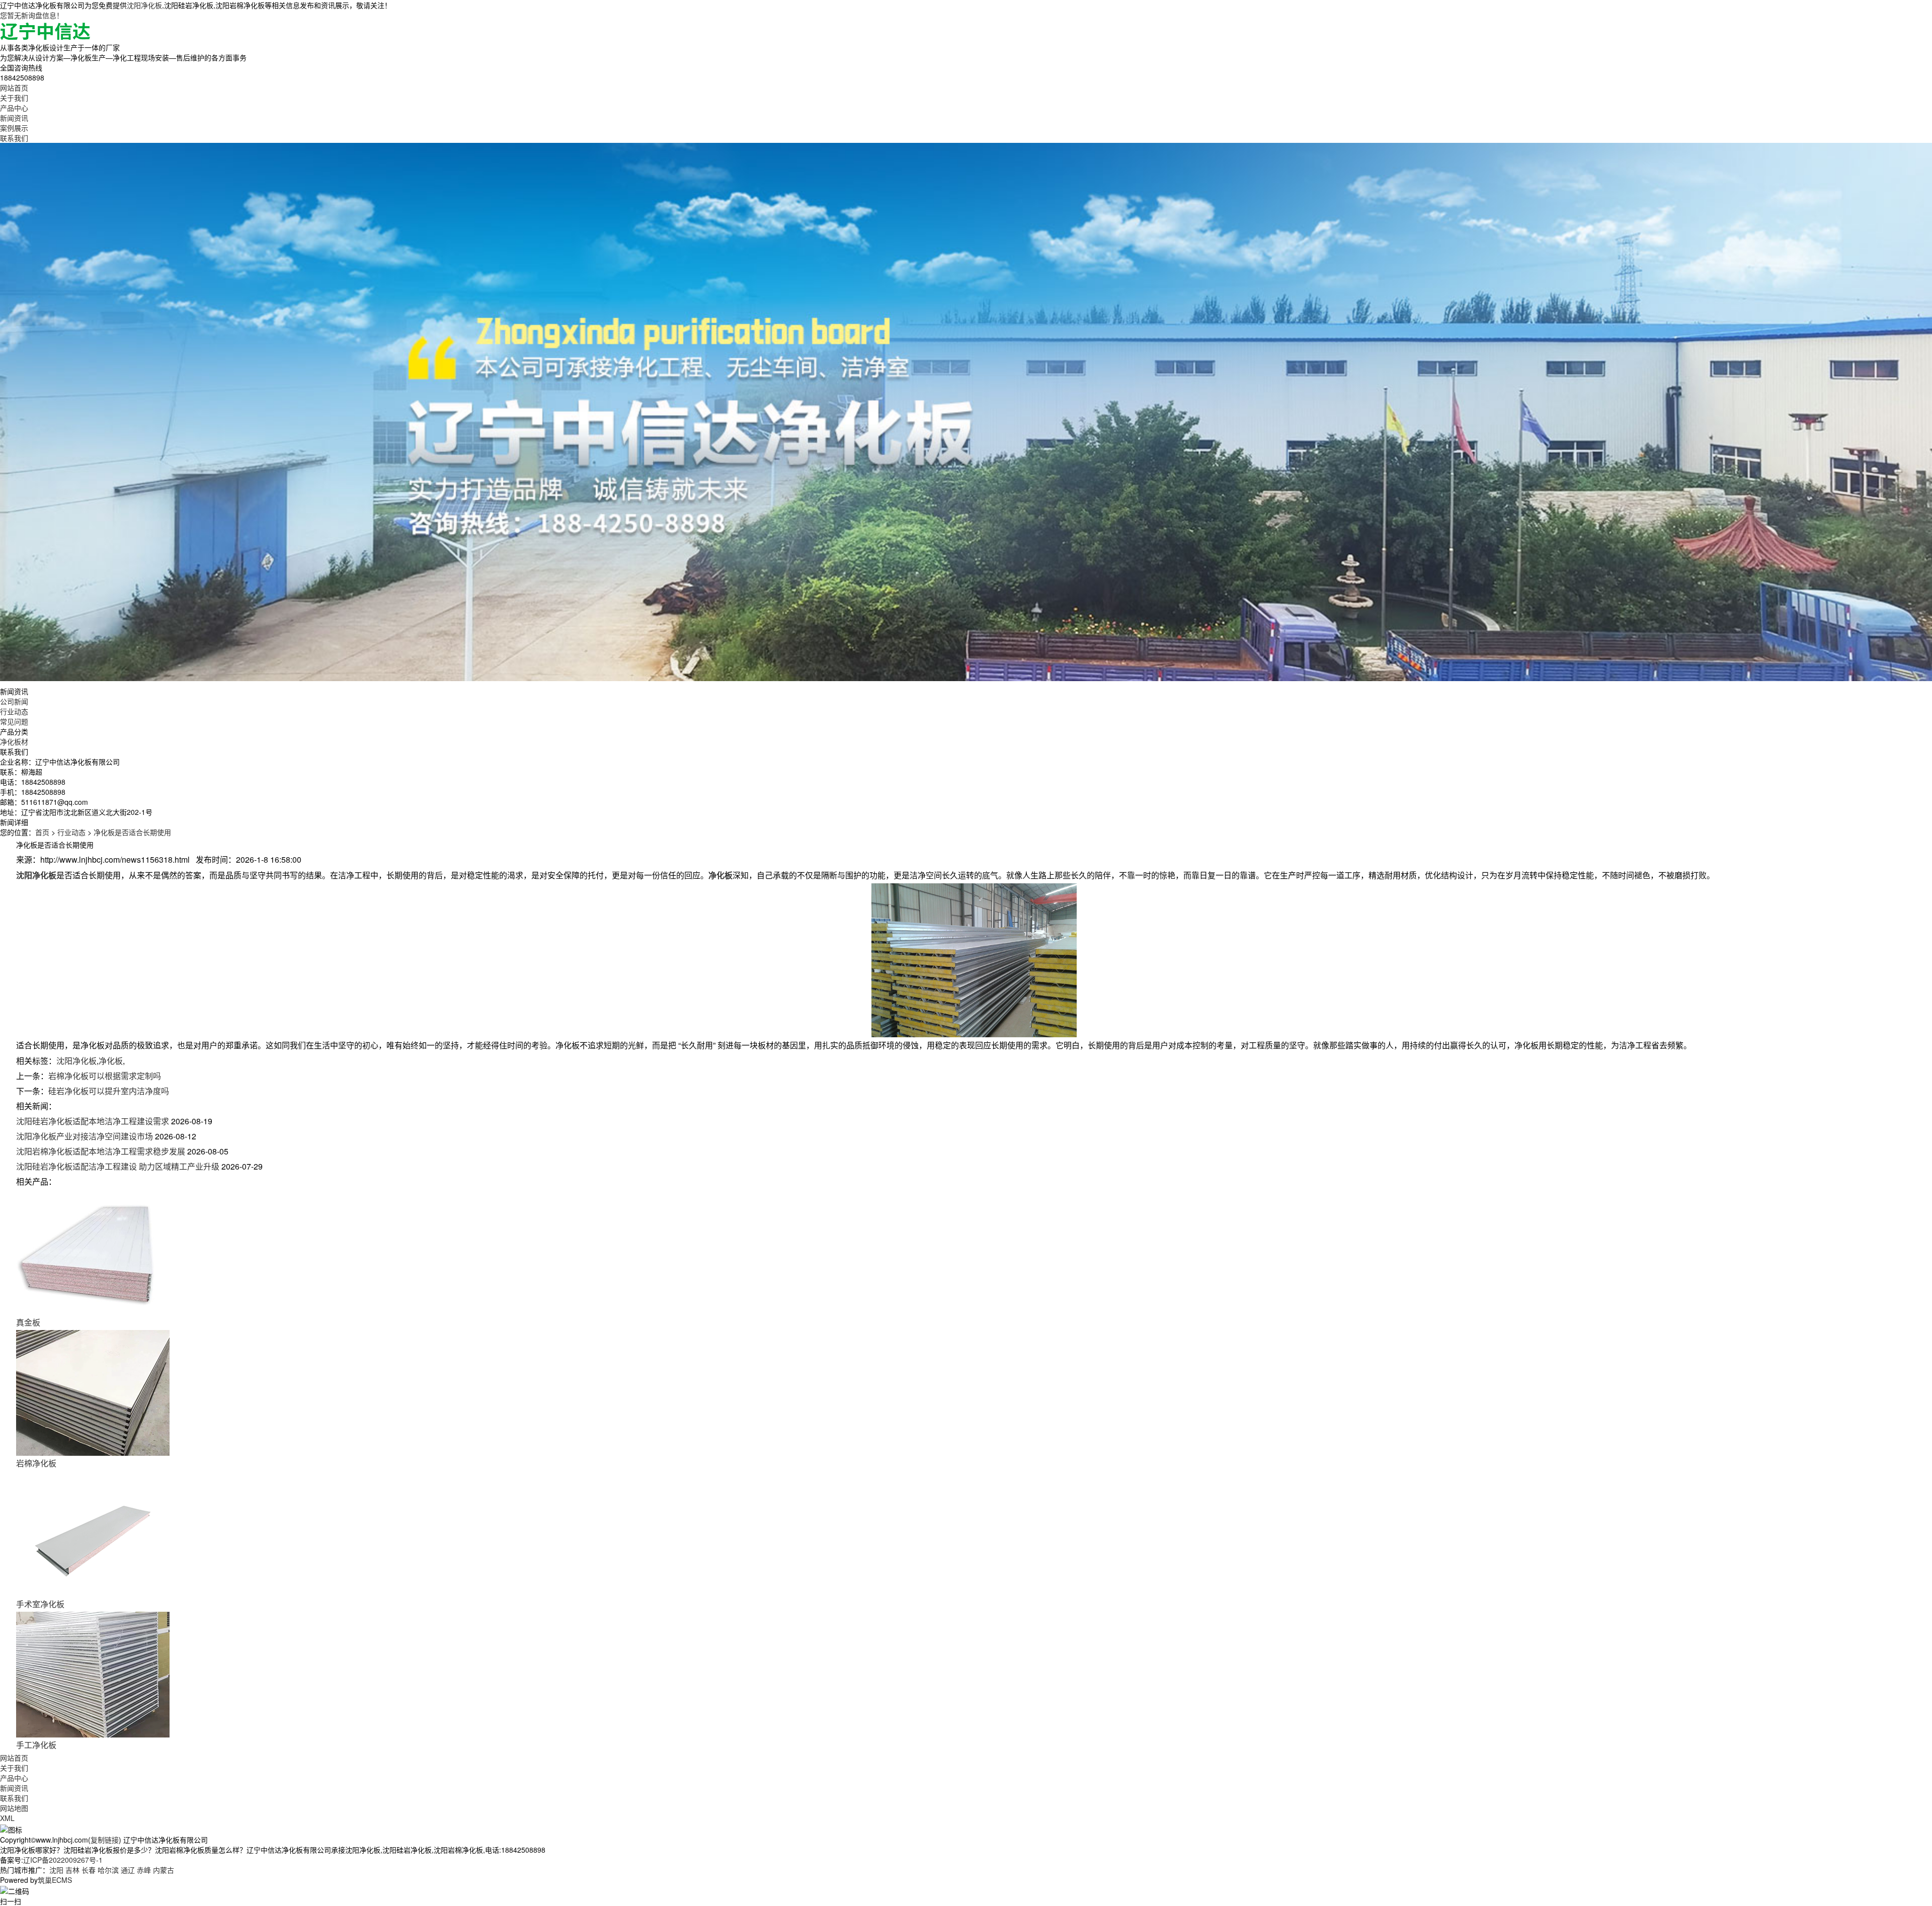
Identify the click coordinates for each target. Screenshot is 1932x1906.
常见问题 (14, 721)
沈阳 (56, 1870)
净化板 (111, 1061)
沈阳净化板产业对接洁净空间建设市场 (85, 1136)
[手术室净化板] (93, 1533)
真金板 (28, 1322)
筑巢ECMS (55, 1880)
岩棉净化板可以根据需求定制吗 (105, 1076)
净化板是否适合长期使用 (132, 832)
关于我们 (14, 98)
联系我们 (14, 138)
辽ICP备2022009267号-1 (63, 1860)
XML (7, 1818)
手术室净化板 (40, 1604)
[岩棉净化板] (93, 1392)
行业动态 (14, 711)
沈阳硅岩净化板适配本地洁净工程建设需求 (93, 1121)
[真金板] (93, 1251)
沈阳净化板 (144, 5)
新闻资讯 (14, 118)
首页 (42, 832)
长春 (89, 1870)
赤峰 (144, 1870)
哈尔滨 (108, 1870)
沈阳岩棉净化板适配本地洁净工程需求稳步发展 (101, 1151)
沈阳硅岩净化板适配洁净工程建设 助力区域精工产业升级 (118, 1166)
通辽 (128, 1870)
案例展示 (14, 128)
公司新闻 (14, 701)
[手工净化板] (93, 1674)
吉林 (72, 1870)
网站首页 (14, 88)
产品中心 (14, 108)
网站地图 (14, 1808)
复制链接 (105, 1840)
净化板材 (14, 741)
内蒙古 (164, 1870)
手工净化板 (36, 1745)
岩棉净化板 (36, 1463)
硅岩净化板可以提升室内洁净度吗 (109, 1091)
